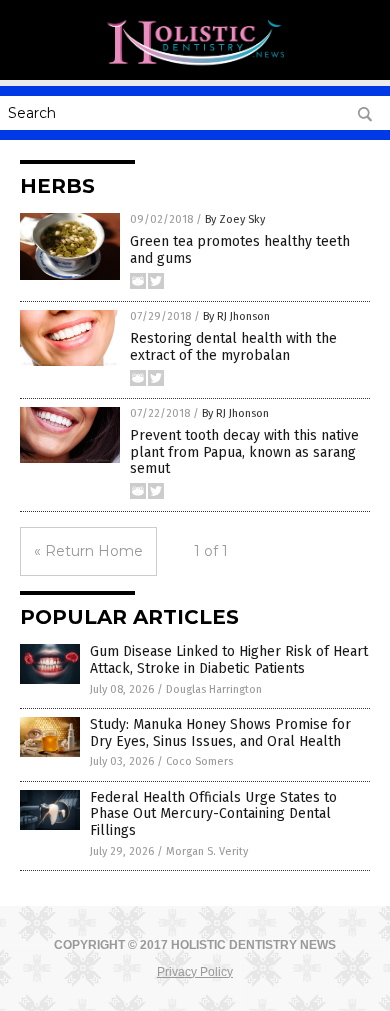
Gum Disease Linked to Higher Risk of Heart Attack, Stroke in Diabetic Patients (229, 660)
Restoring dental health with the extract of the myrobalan (233, 347)
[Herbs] (195, 66)
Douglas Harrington (214, 689)
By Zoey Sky (235, 219)
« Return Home (88, 551)
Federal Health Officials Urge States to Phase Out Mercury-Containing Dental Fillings (213, 814)
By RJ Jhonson (236, 316)
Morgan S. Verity (207, 851)
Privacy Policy (195, 972)
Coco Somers (199, 761)
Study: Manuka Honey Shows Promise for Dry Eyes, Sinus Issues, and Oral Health (220, 733)
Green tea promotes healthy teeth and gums (240, 250)
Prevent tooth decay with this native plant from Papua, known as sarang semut (244, 452)
